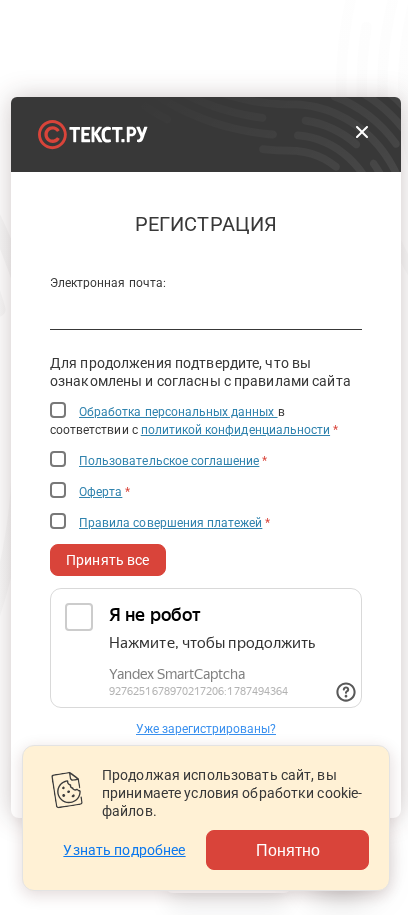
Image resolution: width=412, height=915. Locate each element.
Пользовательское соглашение (169, 461)
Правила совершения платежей (170, 523)
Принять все (108, 560)
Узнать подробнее (124, 850)
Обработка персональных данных (178, 412)
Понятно (288, 849)
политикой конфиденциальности (235, 430)
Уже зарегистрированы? (206, 729)
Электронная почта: (108, 283)
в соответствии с (194, 421)
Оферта (100, 492)
